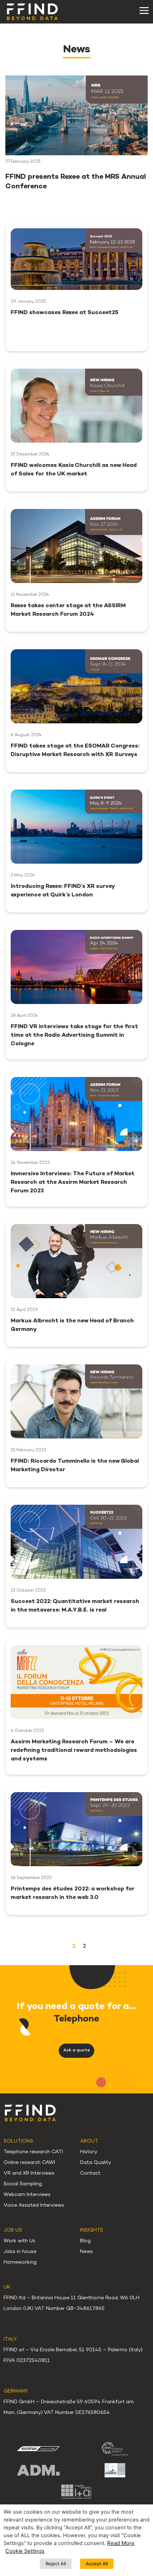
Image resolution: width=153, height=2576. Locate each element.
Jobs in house (20, 2252)
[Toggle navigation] (144, 11)
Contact (90, 2173)
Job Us (13, 2230)
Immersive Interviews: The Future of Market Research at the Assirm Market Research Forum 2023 (73, 1183)
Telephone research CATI (33, 2152)
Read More (121, 2543)
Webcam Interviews (27, 2195)
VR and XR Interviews (29, 2173)
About (89, 2141)
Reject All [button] (56, 2564)
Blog (85, 2241)
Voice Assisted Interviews (34, 2205)
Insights (92, 2230)
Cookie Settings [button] (25, 2551)
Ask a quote (76, 2051)
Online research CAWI (29, 2163)
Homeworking (20, 2262)
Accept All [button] (97, 2564)
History (89, 2152)
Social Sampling (23, 2184)
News (86, 2252)
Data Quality (96, 2163)
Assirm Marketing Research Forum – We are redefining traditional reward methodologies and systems (74, 1751)
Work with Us (19, 2241)
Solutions (18, 2141)
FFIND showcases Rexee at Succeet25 (65, 313)
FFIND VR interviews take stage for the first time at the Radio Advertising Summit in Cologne (74, 1035)
